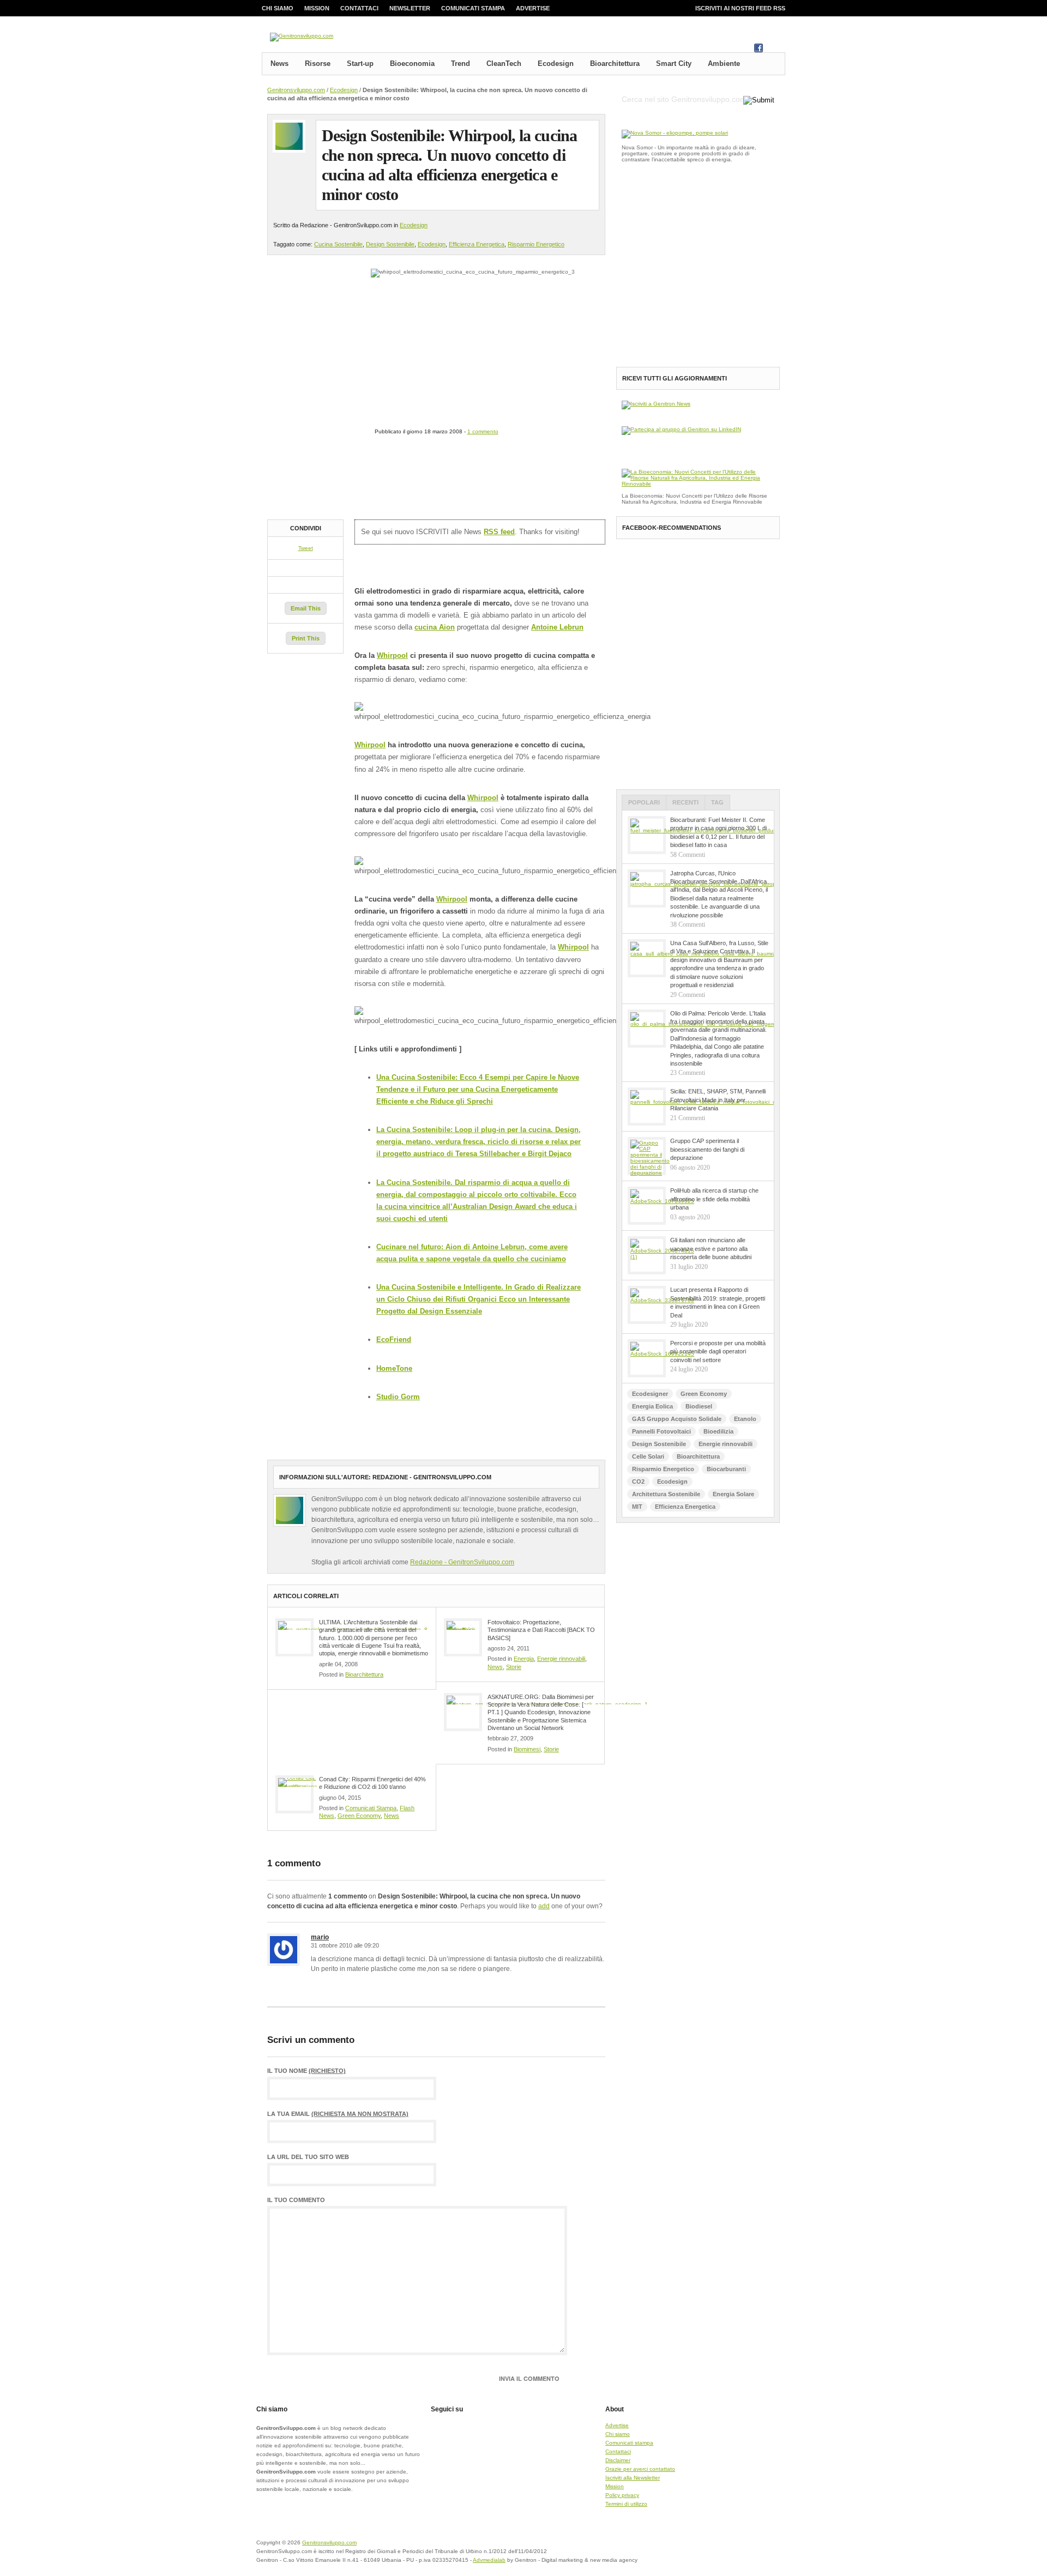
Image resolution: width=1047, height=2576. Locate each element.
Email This (306, 608)
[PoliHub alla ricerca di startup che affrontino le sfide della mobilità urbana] (647, 1206)
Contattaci (359, 8)
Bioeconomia (412, 64)
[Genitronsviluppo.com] (302, 37)
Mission (317, 8)
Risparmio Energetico (536, 244)
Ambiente (724, 64)
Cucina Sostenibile (338, 244)
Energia (524, 1659)
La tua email (338, 2114)
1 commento (483, 431)
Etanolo (745, 1419)
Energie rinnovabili (561, 1659)
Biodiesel (699, 1406)
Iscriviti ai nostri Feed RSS (740, 8)
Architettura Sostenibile (666, 1494)
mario (320, 1937)
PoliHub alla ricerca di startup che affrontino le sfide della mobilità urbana (714, 1199)
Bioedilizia (718, 1431)
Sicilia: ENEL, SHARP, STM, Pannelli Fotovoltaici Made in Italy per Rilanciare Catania (718, 1100)
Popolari (644, 802)
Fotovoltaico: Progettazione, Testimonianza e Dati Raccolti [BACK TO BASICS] (541, 1630)
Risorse (318, 64)
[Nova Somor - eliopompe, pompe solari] (675, 133)
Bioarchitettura (615, 64)
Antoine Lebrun (557, 627)
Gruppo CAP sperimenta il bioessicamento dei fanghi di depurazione (707, 1149)
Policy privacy (622, 2495)
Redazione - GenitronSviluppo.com (462, 1562)
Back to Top (747, 2549)
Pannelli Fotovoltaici (661, 1431)
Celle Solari (648, 1456)
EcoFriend (394, 1340)
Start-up (360, 64)
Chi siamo (278, 8)
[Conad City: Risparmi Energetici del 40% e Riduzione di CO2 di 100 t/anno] (294, 1794)
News (279, 64)
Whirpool (392, 655)
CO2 (638, 1481)
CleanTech (504, 64)
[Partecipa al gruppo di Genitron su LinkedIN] (681, 429)
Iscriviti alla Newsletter (633, 2478)
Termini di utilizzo (626, 2504)
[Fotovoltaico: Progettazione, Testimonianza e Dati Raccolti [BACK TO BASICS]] (463, 1637)
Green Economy (359, 1816)
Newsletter (410, 8)
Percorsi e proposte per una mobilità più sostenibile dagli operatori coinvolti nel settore (718, 1352)
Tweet (306, 548)
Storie (514, 1667)
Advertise (533, 8)
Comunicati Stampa (371, 1808)
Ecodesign (556, 64)
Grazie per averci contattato (640, 2469)
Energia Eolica (652, 1406)
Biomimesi (527, 1749)
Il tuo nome (306, 2071)
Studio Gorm (398, 1397)
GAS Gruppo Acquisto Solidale (677, 1419)
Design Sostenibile (390, 244)
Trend (461, 64)
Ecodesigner (650, 1394)
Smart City (674, 64)
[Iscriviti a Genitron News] (656, 404)
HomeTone (394, 1368)
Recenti (685, 802)
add (544, 1906)
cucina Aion (435, 627)
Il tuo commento (296, 2200)
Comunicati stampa (473, 8)
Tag (717, 802)
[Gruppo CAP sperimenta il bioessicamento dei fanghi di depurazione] (647, 1156)
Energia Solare (733, 1494)
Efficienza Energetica (477, 244)
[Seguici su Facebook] (759, 50)
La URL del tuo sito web (308, 2157)
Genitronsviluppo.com (296, 90)
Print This (306, 638)
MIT (637, 1507)
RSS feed (499, 532)
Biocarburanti (726, 1469)
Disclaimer (618, 2460)
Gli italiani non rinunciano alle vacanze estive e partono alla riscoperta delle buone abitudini (711, 1248)
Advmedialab (489, 2560)
